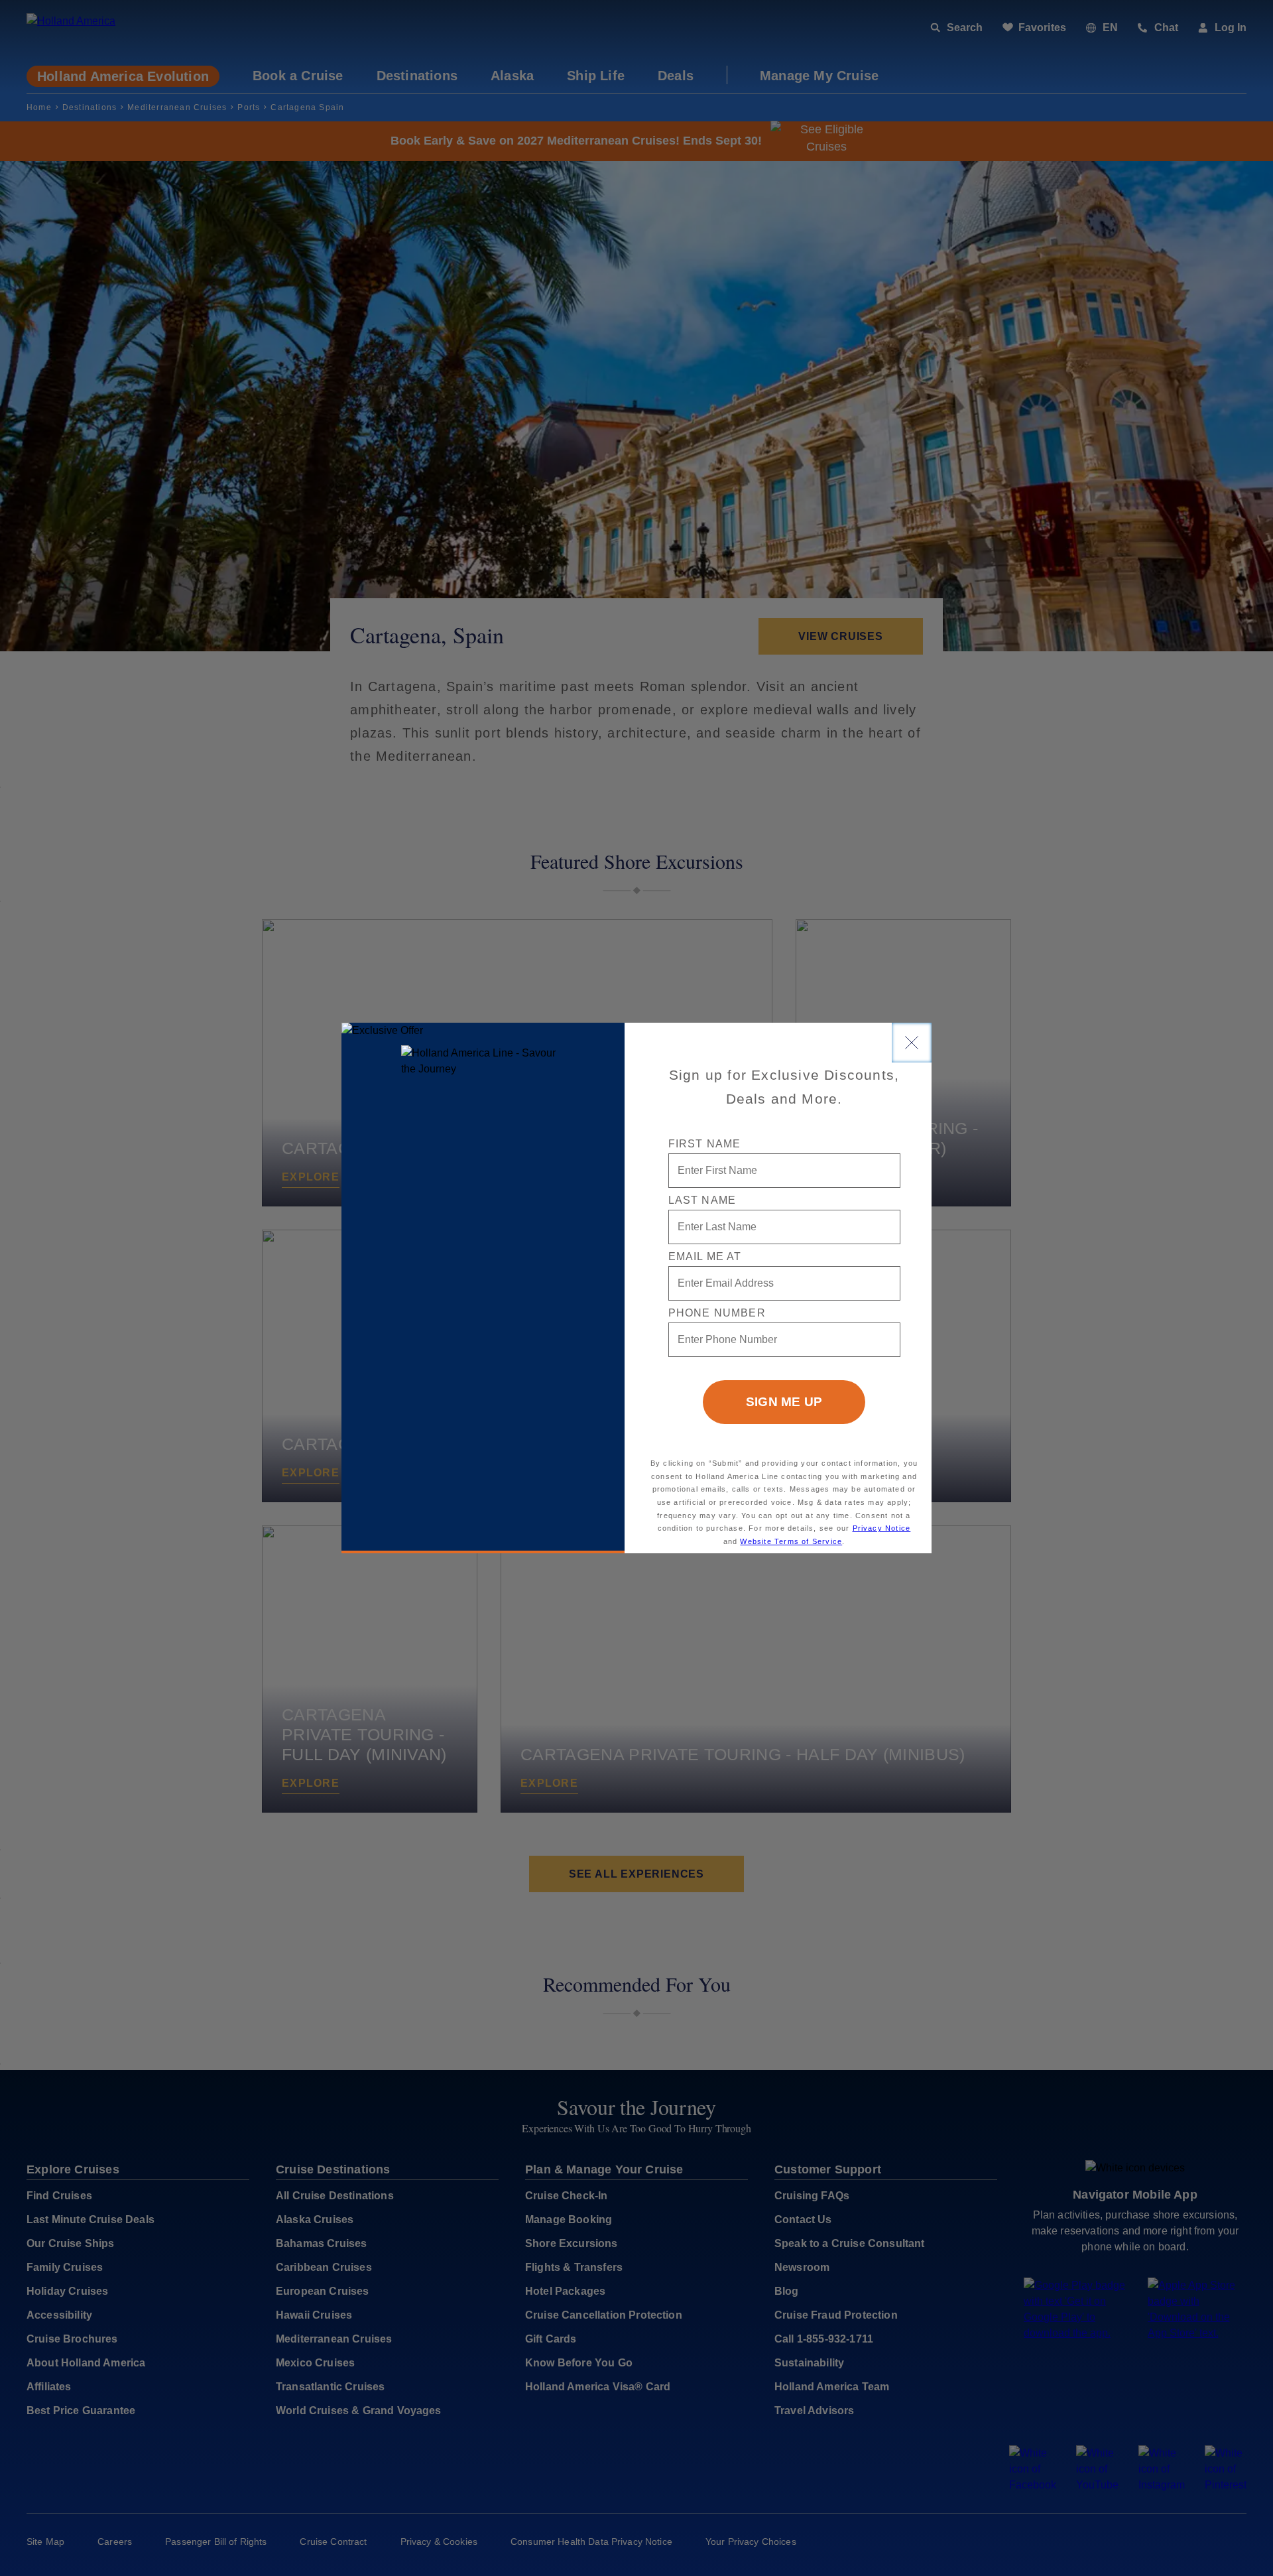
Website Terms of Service (791, 1541)
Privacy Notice (882, 1528)
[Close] (912, 1043)
